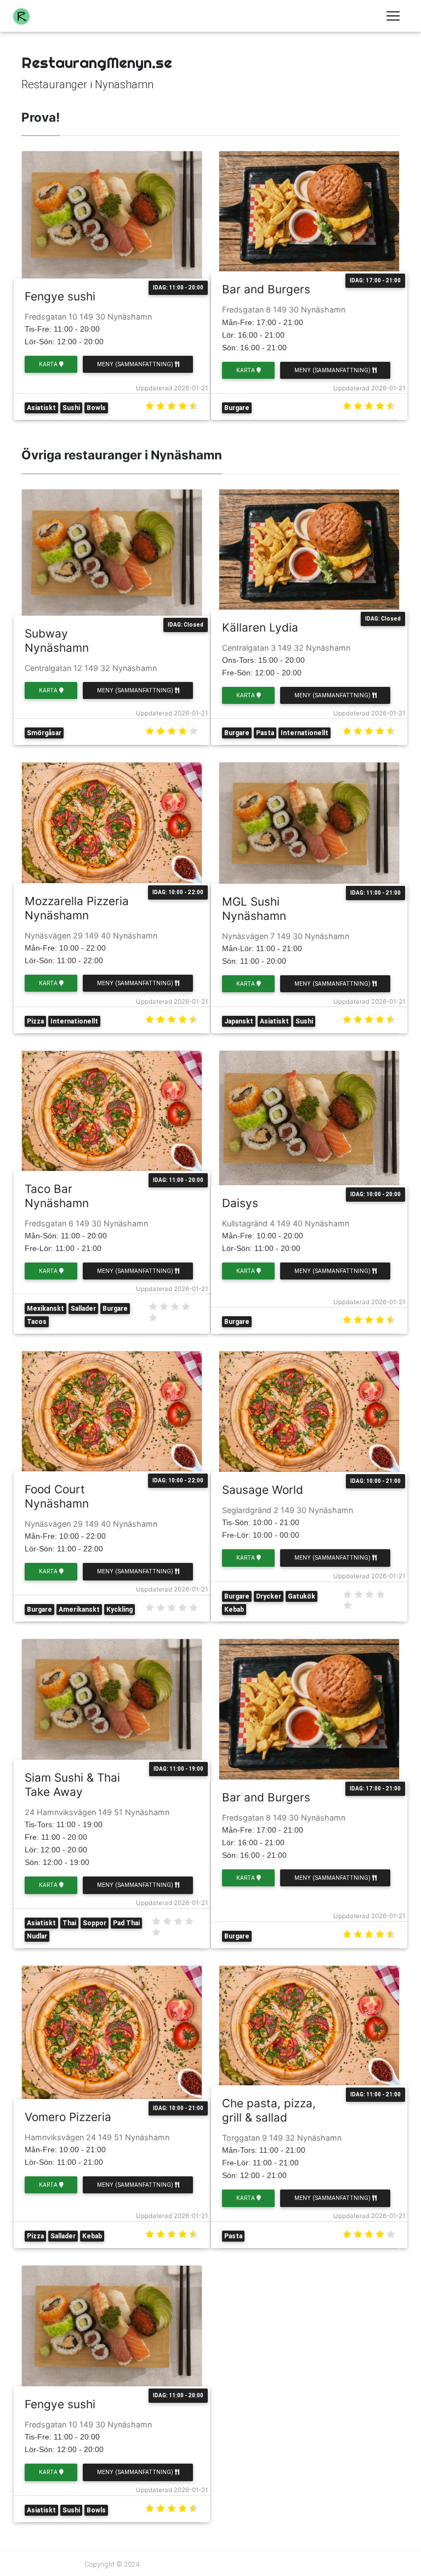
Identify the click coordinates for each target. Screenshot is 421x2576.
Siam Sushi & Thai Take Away (72, 1785)
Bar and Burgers (266, 289)
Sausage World (263, 1490)
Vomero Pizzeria (68, 2117)
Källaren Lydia (260, 627)
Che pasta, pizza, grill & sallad (269, 2110)
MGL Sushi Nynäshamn (254, 909)
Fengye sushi (60, 296)
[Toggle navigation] (393, 16)
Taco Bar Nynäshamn (57, 1196)
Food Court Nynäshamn (57, 1496)
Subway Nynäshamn (57, 641)
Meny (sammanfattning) (136, 364)
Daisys (240, 1203)
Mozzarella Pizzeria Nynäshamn (77, 908)
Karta (49, 364)
